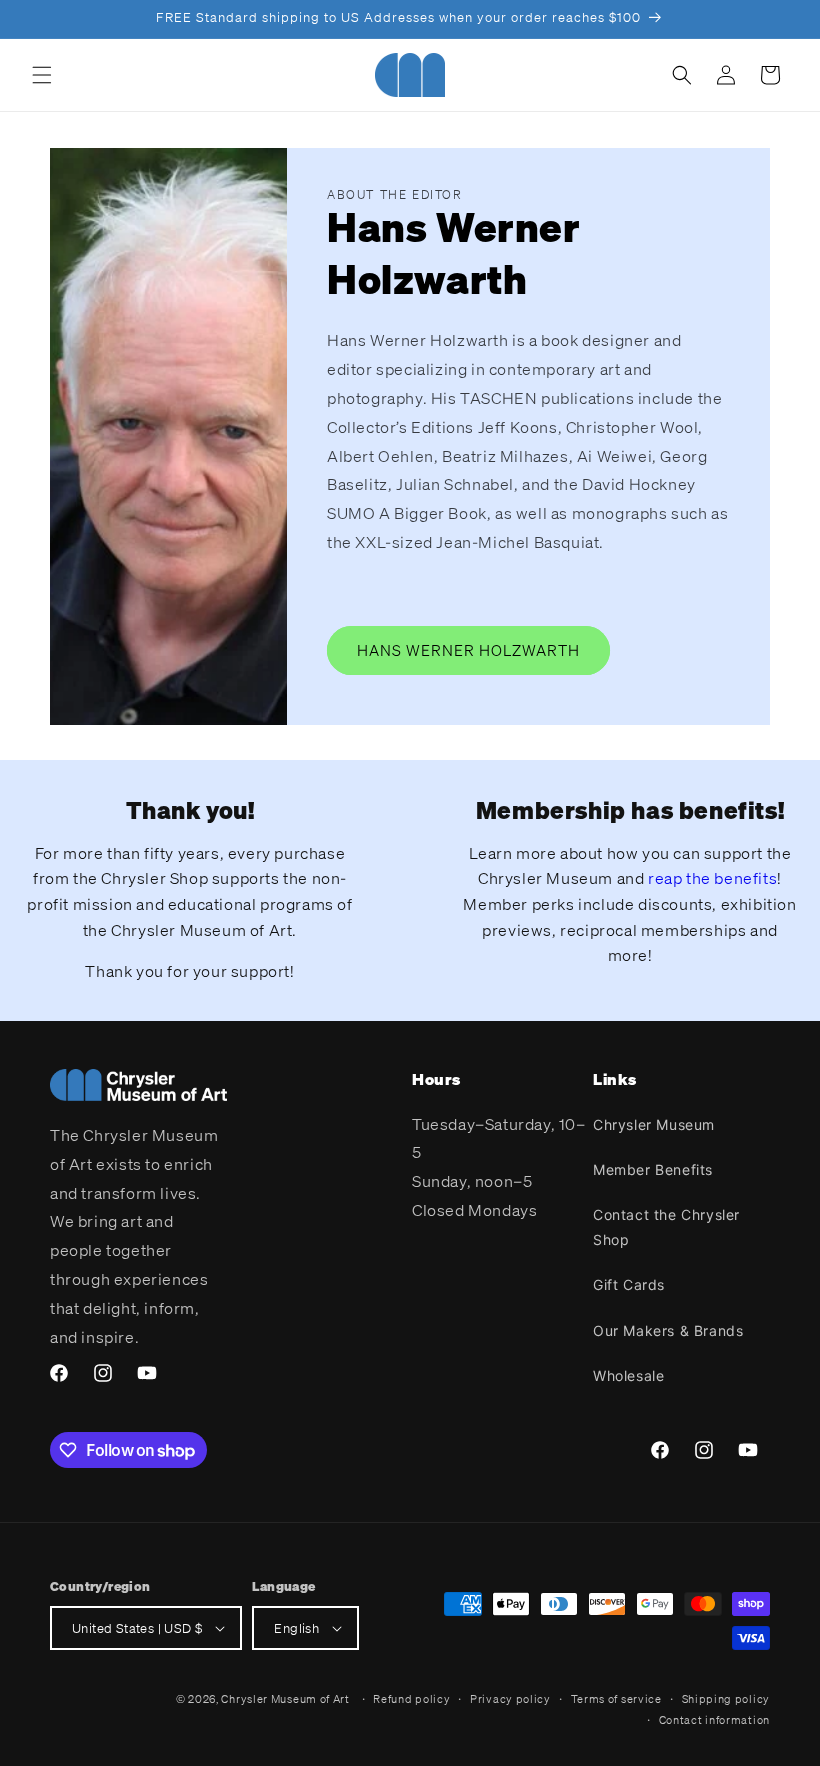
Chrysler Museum (654, 1124)
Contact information (714, 1720)
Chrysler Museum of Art (285, 1699)
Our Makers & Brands (668, 1330)
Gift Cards (629, 1284)
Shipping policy (726, 1699)
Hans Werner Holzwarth (468, 650)
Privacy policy (510, 1699)
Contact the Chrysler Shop (666, 1227)
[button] (42, 75)
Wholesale (628, 1375)
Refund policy (411, 1699)
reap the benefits (712, 878)
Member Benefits (653, 1169)
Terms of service (616, 1699)
